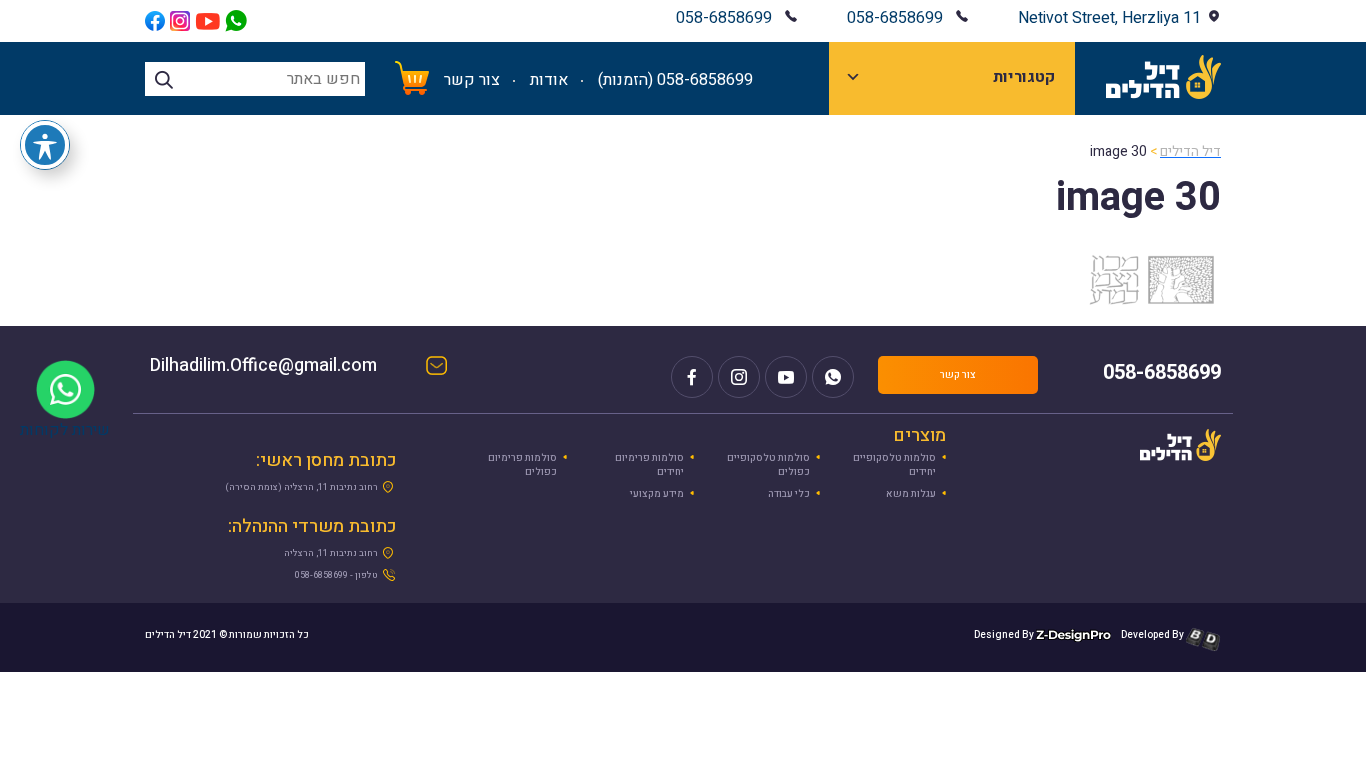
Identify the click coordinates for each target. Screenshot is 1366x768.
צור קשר (472, 80)
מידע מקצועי (657, 494)
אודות (549, 80)
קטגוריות (1024, 77)
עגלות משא (911, 494)
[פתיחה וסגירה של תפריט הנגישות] (45, 145)
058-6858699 (895, 18)
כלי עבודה (789, 494)
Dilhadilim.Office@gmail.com (283, 367)
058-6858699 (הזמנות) (675, 80)
